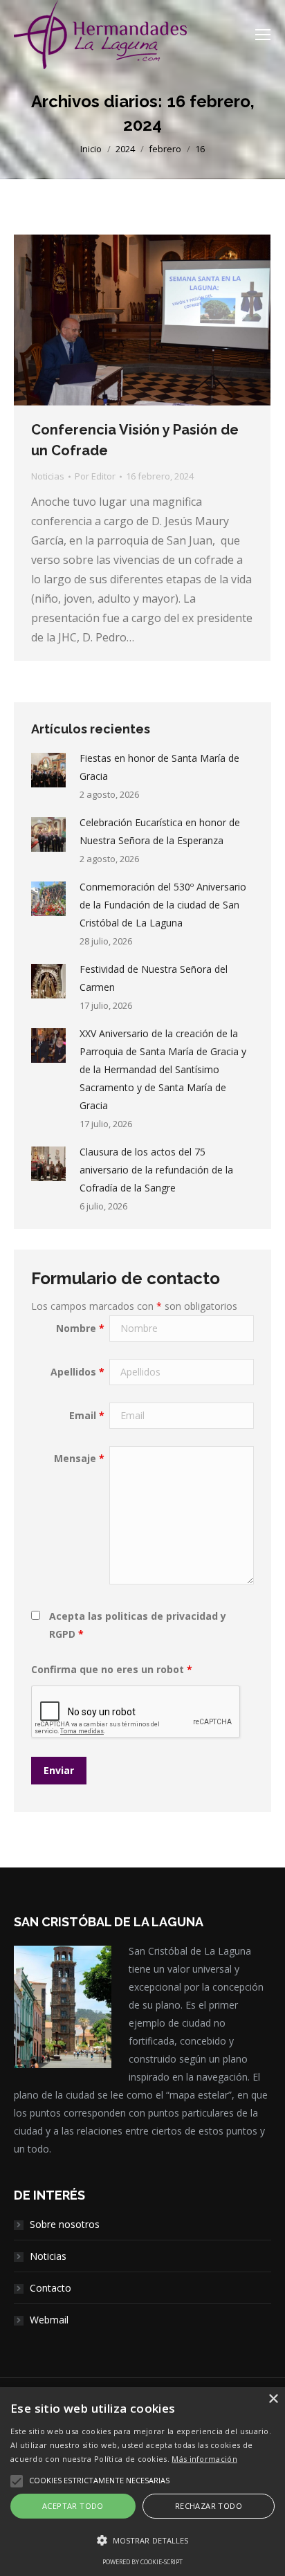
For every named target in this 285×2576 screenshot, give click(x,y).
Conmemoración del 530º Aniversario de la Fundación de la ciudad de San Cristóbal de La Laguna (163, 905)
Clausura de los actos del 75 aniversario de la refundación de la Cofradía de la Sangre (156, 1170)
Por (95, 476)
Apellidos (77, 1372)
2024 (125, 149)
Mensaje (79, 1458)
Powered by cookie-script (142, 2562)
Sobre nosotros (65, 2224)
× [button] (273, 2399)
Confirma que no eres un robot (112, 1669)
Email (87, 1415)
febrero (165, 149)
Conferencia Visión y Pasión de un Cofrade (135, 440)
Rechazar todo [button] (209, 2506)
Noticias (48, 476)
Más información (204, 2459)
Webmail (49, 2320)
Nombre (80, 1328)
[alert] (142, 2482)
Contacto (50, 2288)
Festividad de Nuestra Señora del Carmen (154, 978)
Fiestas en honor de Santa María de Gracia (159, 767)
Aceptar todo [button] (73, 2506)
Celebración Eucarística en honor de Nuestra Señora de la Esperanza (160, 831)
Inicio (91, 149)
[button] (142, 2541)
